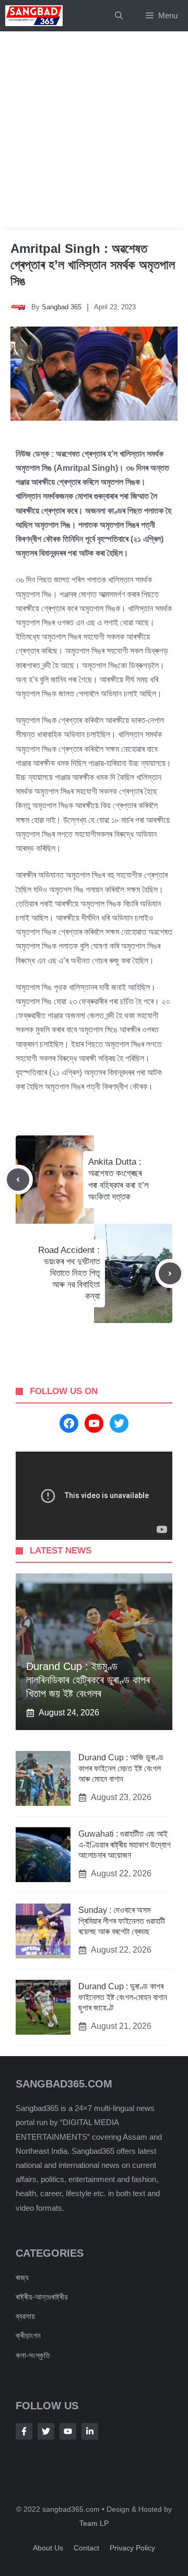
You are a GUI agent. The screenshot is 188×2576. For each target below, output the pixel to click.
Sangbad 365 (62, 307)
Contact (86, 2548)
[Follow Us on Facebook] (24, 2431)
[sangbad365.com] (34, 16)
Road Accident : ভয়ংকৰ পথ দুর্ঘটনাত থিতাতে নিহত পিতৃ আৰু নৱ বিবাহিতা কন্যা (69, 1273)
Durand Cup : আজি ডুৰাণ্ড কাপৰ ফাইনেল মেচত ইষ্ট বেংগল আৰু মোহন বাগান (121, 1768)
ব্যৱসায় (25, 2316)
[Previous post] (18, 1180)
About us (48, 2548)
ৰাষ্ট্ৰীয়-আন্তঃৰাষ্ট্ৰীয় (42, 2297)
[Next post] (170, 1274)
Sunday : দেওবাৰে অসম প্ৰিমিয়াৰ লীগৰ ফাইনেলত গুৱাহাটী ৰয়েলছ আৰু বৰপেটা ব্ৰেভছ (122, 1921)
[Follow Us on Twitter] (46, 2431)
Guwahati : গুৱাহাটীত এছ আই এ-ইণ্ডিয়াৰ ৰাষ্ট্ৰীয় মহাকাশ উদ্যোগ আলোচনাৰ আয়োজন (125, 1845)
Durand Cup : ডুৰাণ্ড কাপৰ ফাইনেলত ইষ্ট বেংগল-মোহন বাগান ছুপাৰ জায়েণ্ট (123, 1997)
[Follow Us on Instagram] (68, 2431)
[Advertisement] (94, 131)
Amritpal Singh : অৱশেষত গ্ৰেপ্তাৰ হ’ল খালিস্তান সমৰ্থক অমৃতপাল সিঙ (93, 265)
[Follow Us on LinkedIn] (90, 2431)
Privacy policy (132, 2548)
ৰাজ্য (22, 2277)
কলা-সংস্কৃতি (33, 2355)
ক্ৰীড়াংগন (28, 2335)
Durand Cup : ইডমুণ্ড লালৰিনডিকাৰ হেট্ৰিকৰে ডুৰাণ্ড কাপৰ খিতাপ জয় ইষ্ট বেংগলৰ (88, 1680)
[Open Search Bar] (119, 16)
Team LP (94, 2523)
